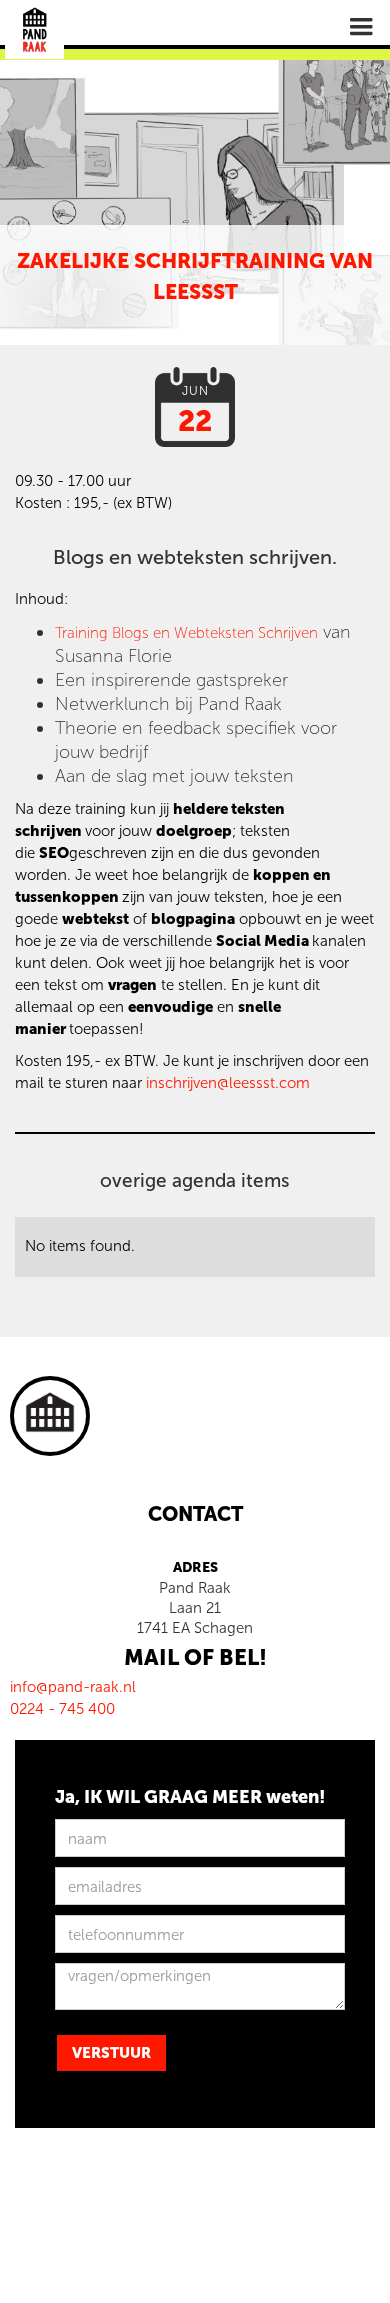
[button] (361, 27)
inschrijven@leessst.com (228, 1083)
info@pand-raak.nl (73, 1687)
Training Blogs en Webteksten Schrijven (186, 633)
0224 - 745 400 (62, 1709)
